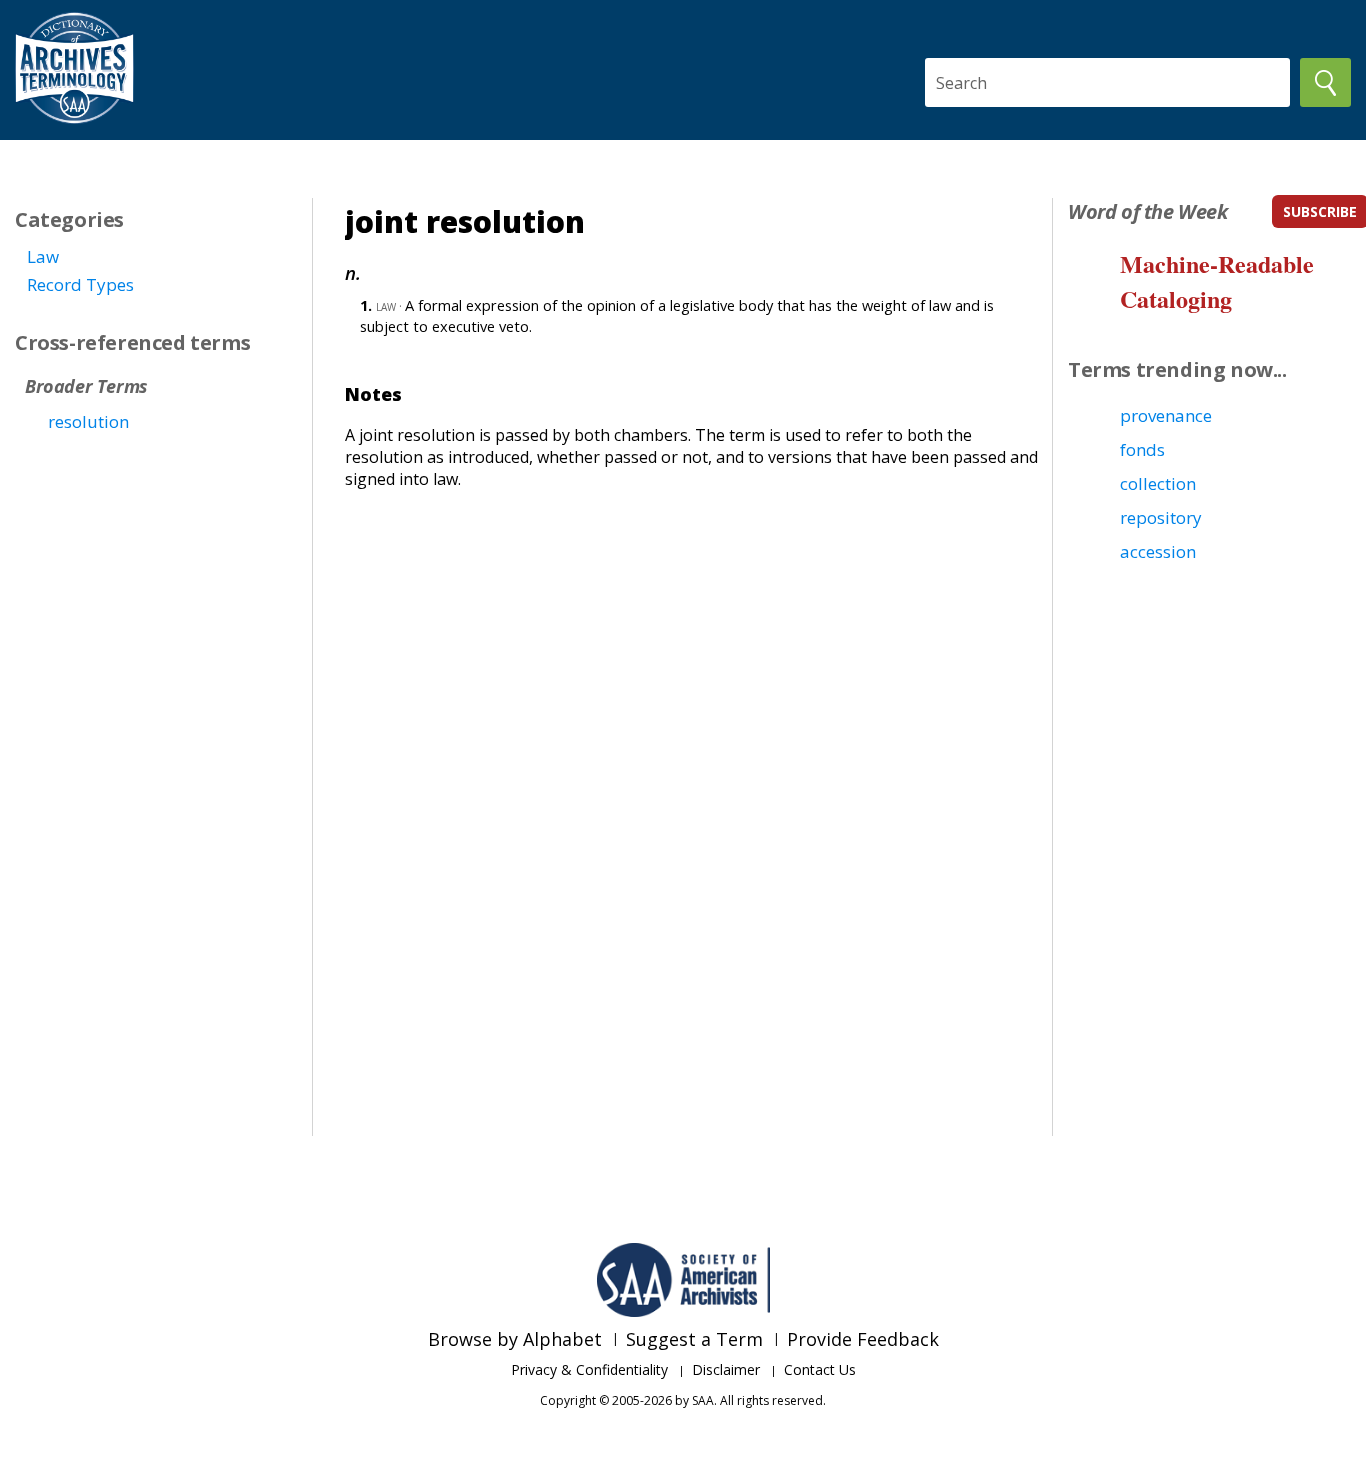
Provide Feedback (863, 1339)
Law (43, 256)
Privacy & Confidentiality (589, 1369)
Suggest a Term (694, 1339)
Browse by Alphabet (515, 1339)
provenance (1166, 415)
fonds (1142, 449)
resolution (88, 421)
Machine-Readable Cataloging (1217, 281)
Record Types (80, 284)
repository (1161, 517)
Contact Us (820, 1369)
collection (1158, 483)
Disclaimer (726, 1369)
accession (1158, 551)
